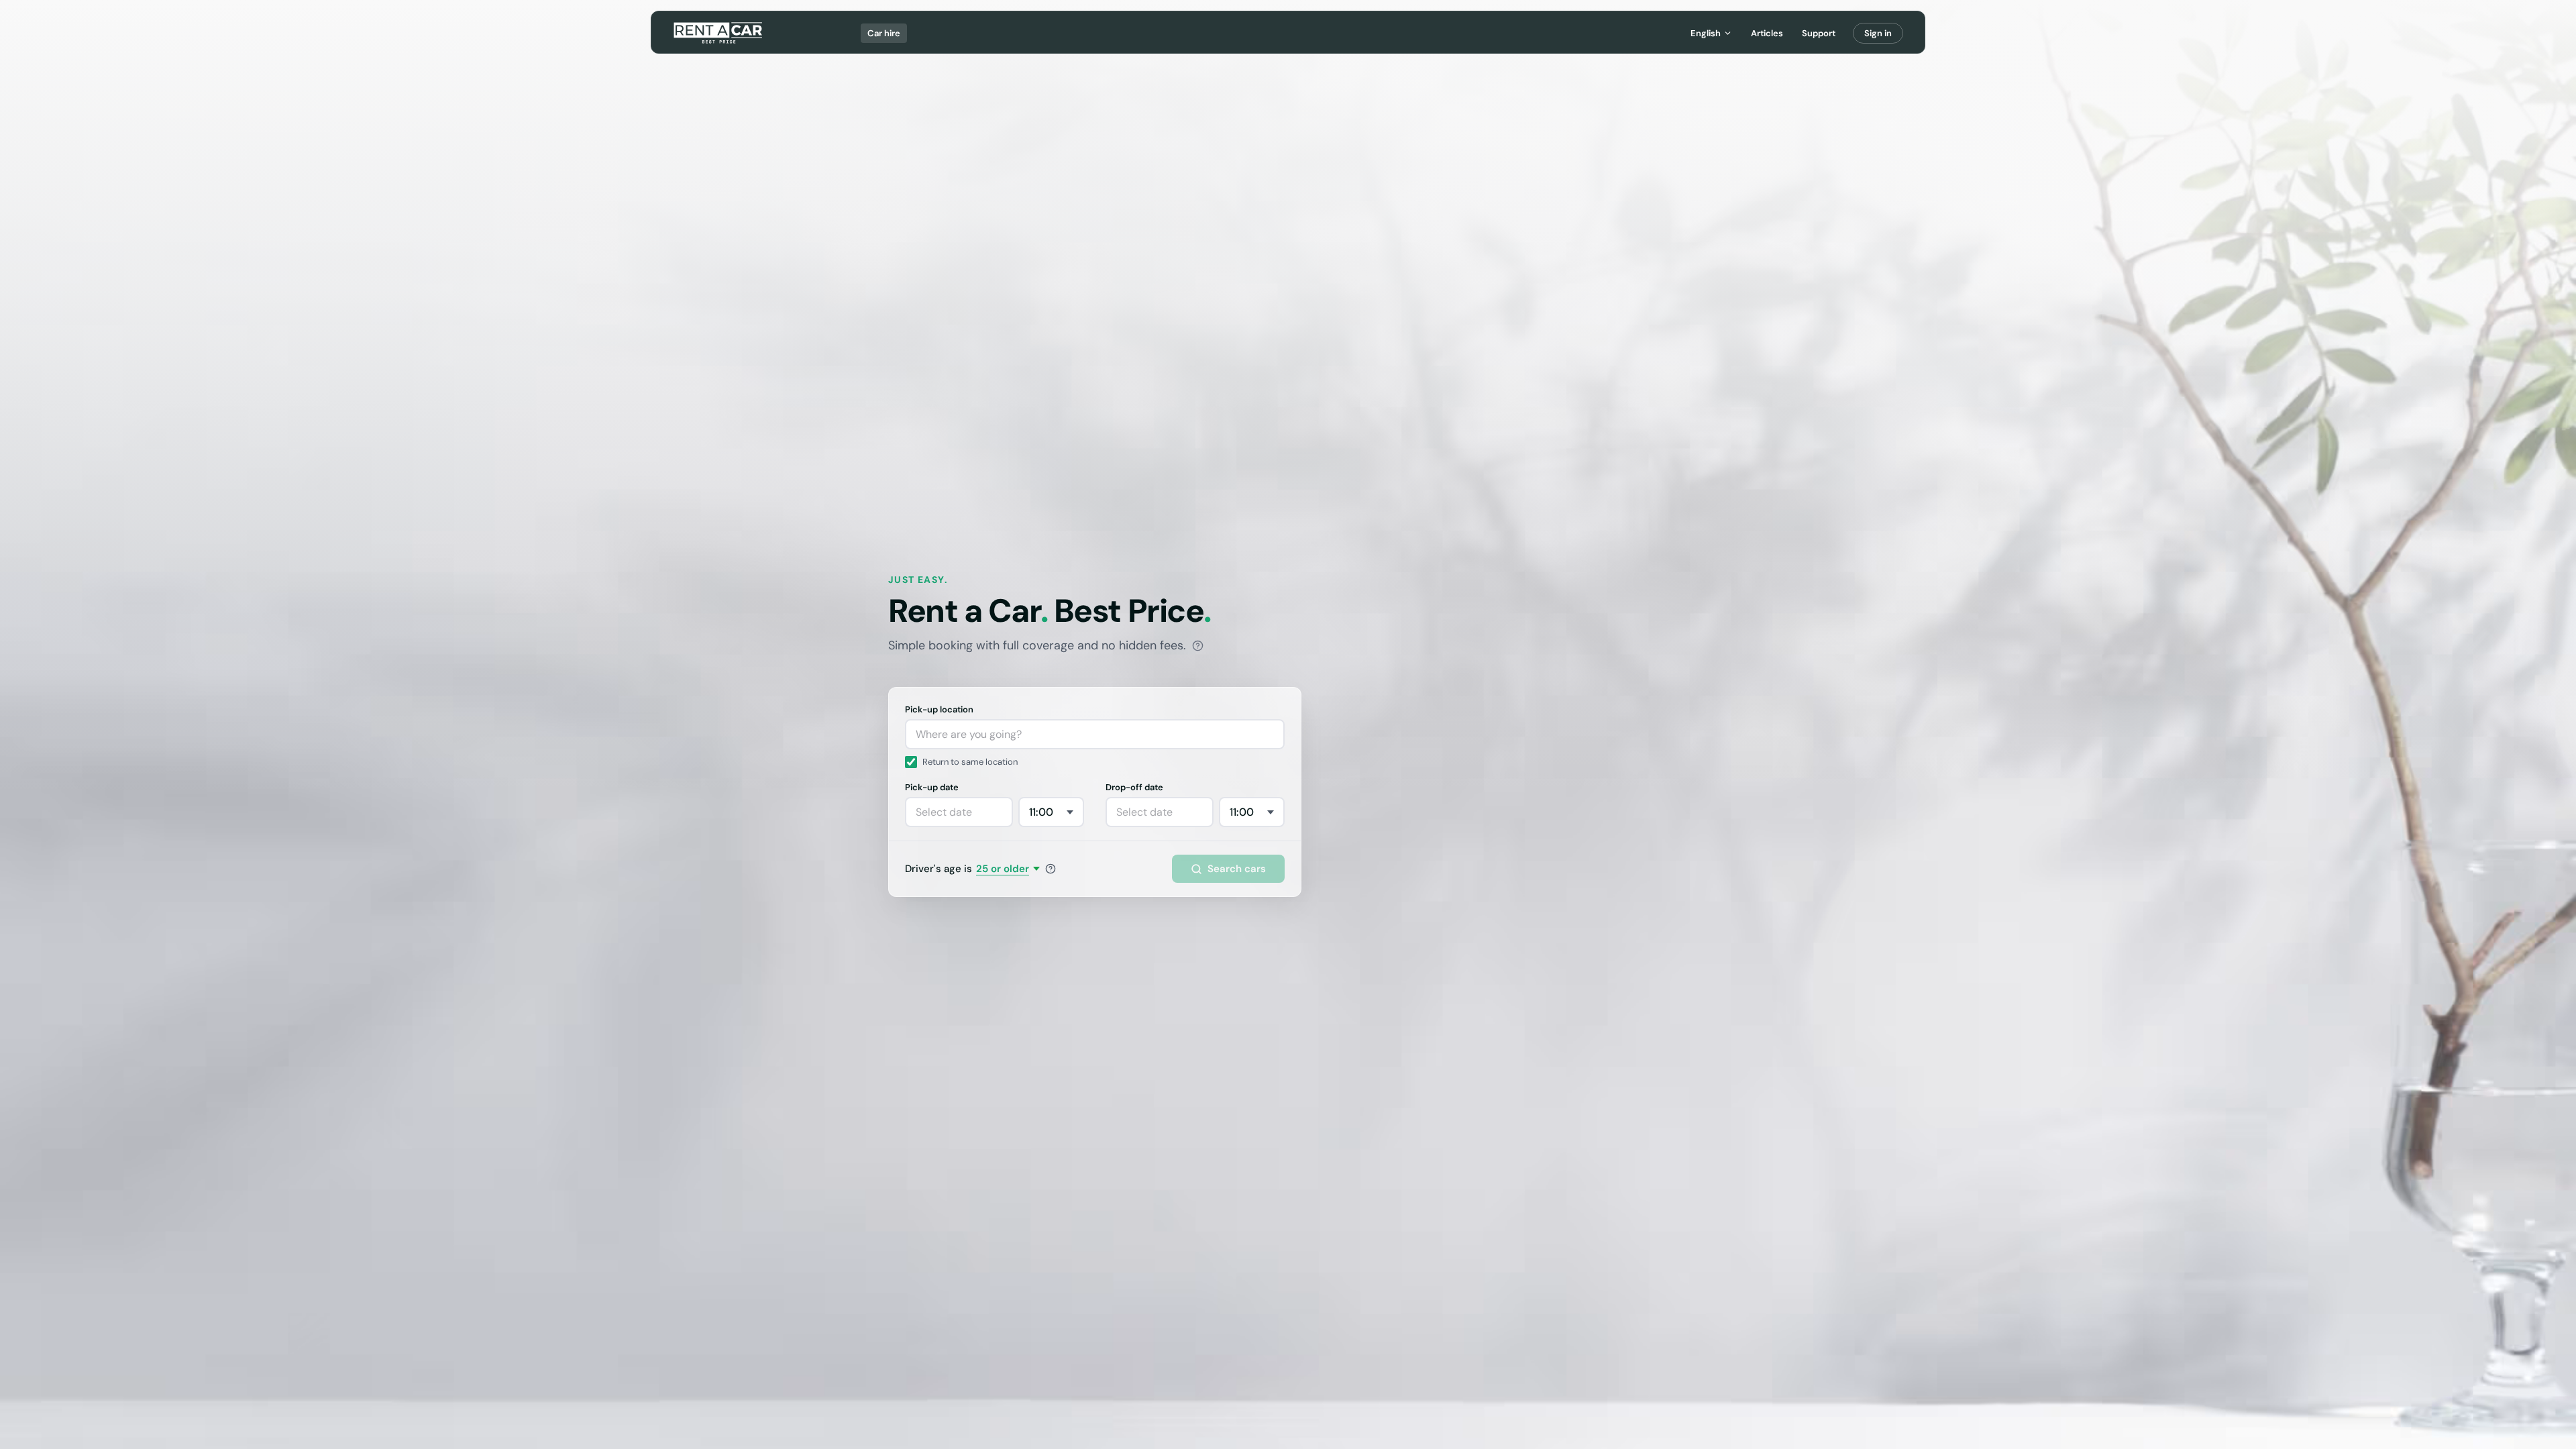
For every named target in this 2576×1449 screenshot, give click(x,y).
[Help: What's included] (1198, 646)
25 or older (1003, 869)
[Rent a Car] (719, 33)
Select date (944, 812)
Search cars (1237, 869)
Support (1819, 33)
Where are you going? (969, 734)
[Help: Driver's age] (1051, 869)
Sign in (1878, 33)
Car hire (884, 33)
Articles (1767, 33)
